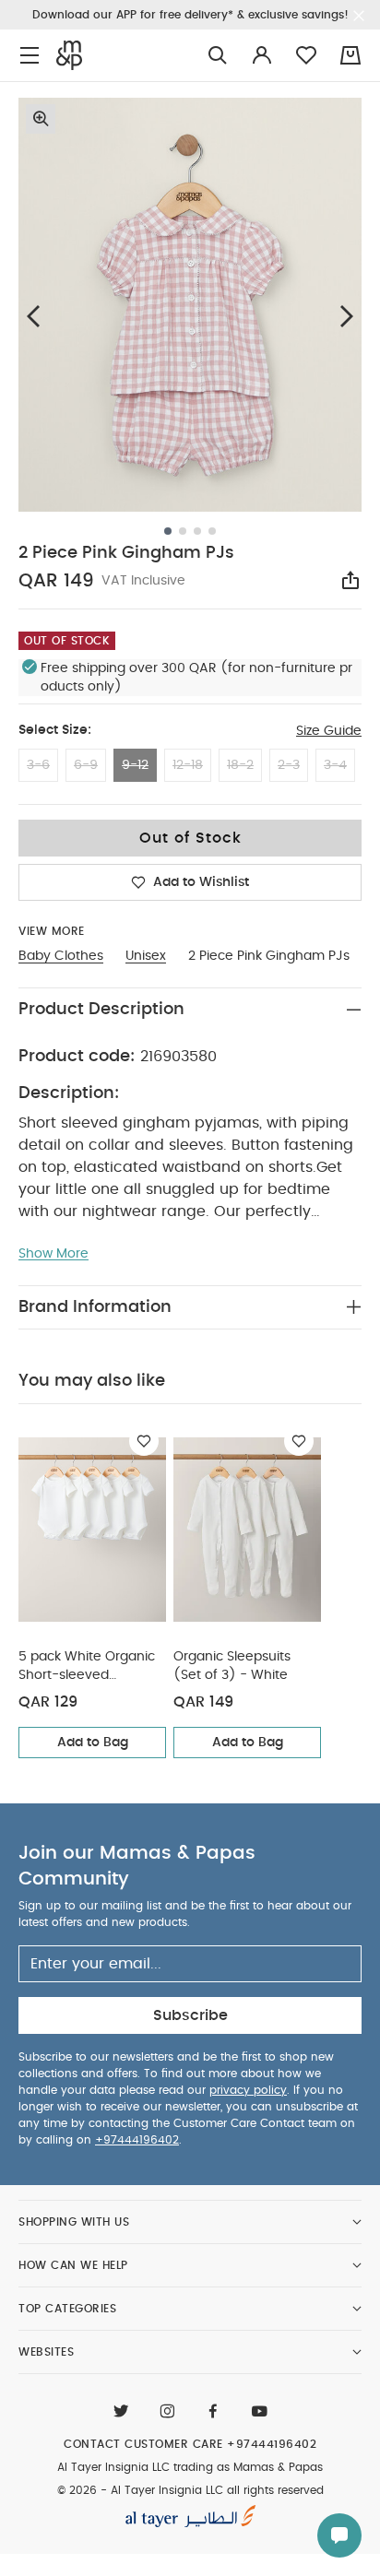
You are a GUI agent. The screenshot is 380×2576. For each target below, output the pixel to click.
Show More (53, 1254)
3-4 (335, 765)
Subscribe (190, 2015)
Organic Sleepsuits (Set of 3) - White (232, 1666)
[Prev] (33, 316)
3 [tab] (197, 531)
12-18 (188, 765)
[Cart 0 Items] (350, 55)
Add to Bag (93, 1743)
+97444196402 (137, 2140)
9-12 (135, 765)
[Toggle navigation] (30, 56)
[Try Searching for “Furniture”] (218, 56)
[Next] (347, 316)
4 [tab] (212, 531)
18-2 (240, 765)
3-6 (38, 765)
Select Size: (55, 730)
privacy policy (248, 2090)
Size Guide (329, 731)
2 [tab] (183, 531)
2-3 (289, 765)
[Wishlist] (144, 1441)
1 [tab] (168, 531)
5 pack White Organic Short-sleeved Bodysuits (87, 1667)
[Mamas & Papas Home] (69, 55)
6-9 (86, 765)
